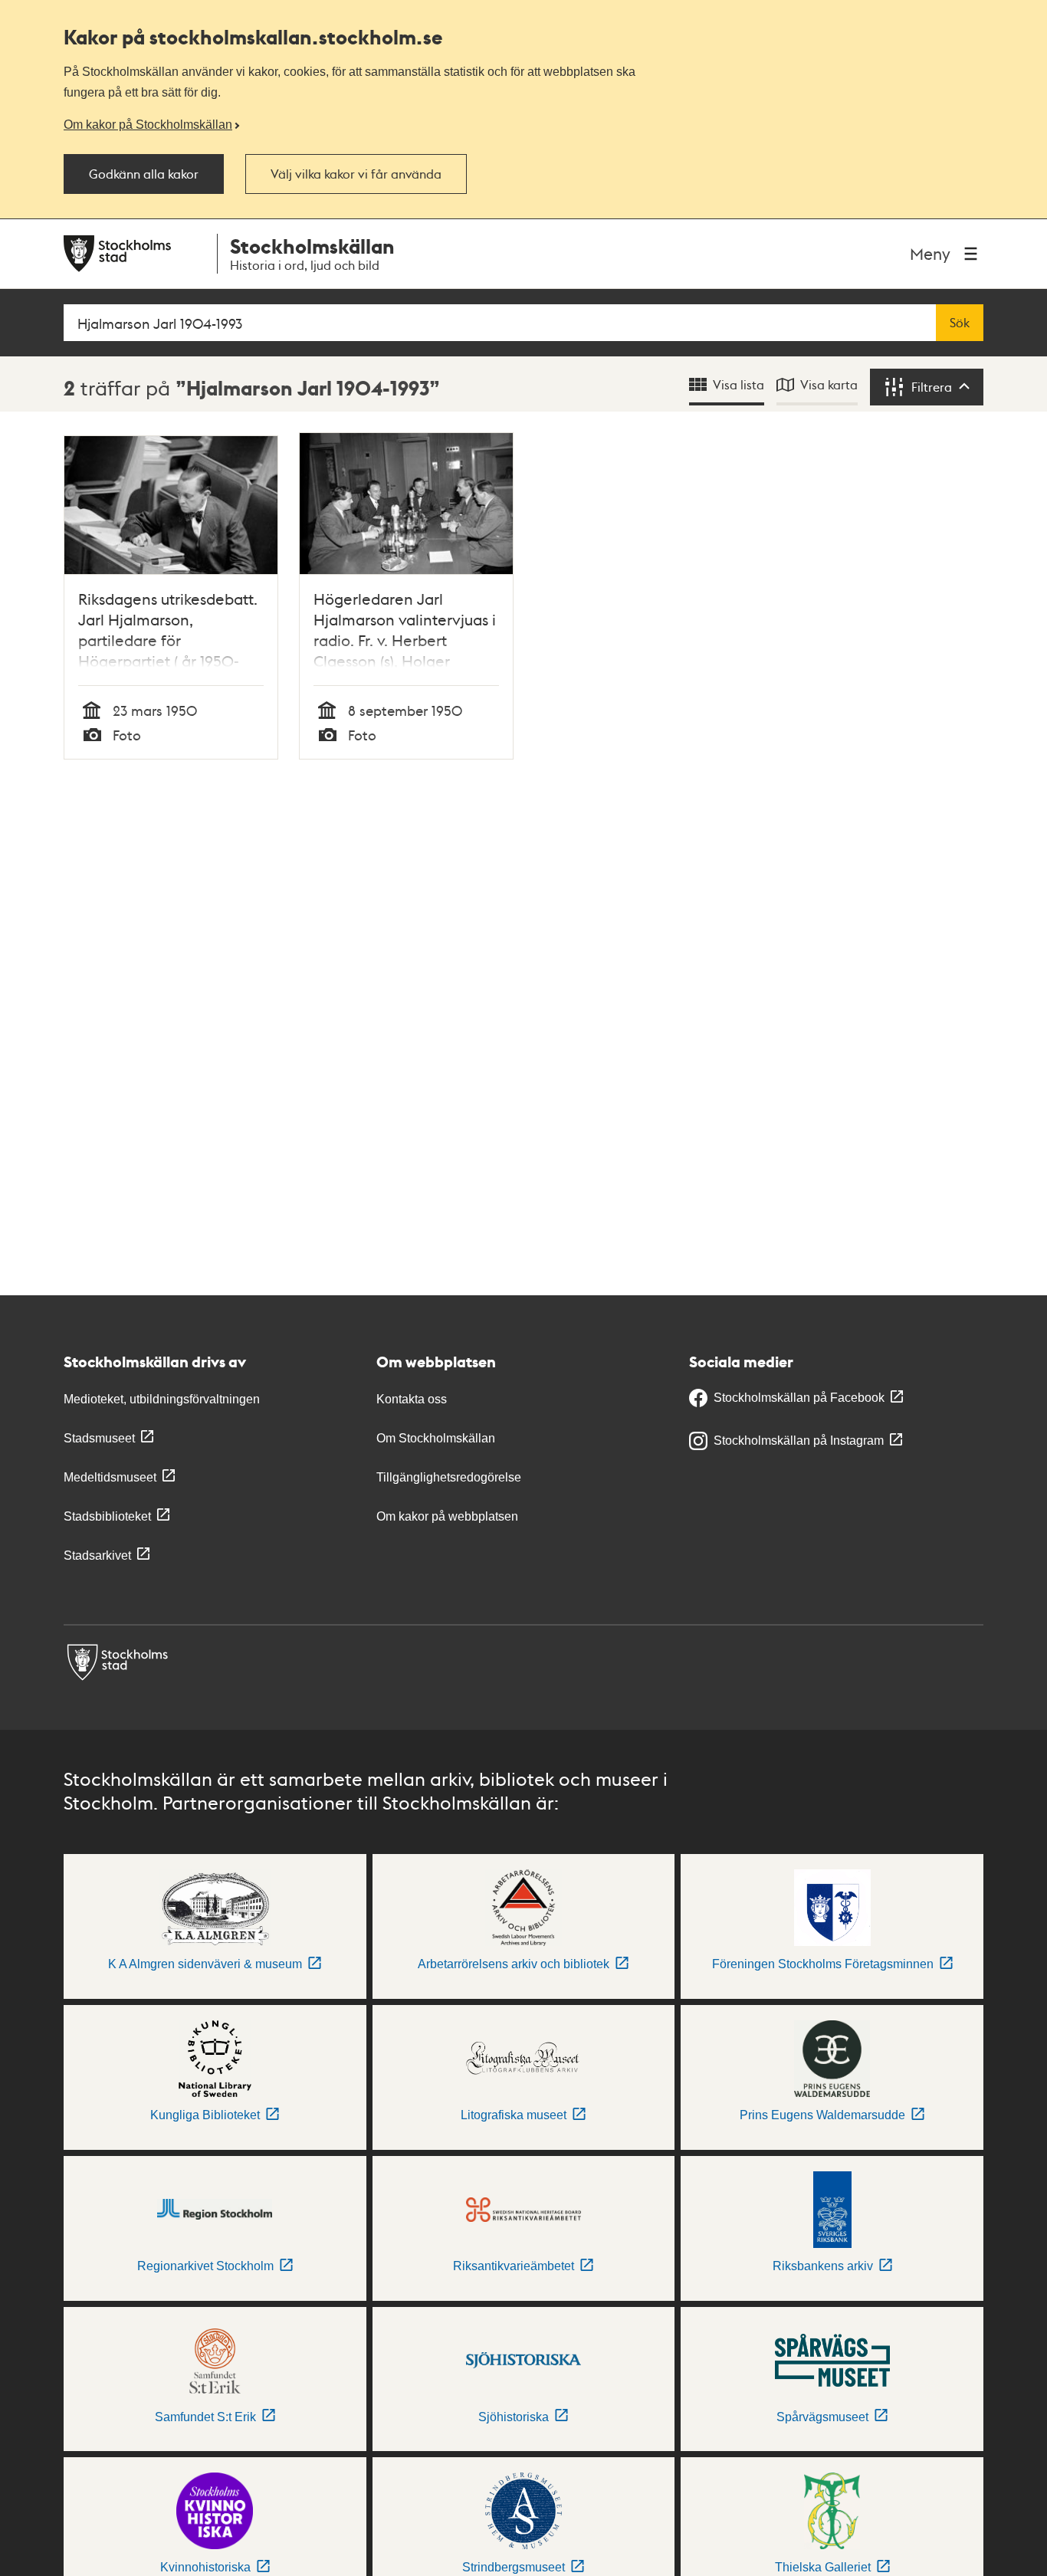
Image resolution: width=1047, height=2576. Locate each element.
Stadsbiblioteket (107, 1516)
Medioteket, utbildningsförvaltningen (162, 1399)
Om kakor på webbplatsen (447, 1516)
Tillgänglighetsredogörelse (449, 1477)
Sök (960, 323)
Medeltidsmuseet (110, 1477)
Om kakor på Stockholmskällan (148, 124)
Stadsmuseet (99, 1438)
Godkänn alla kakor (144, 174)
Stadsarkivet (97, 1555)
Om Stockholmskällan (436, 1438)
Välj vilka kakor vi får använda (356, 174)
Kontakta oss (412, 1399)
